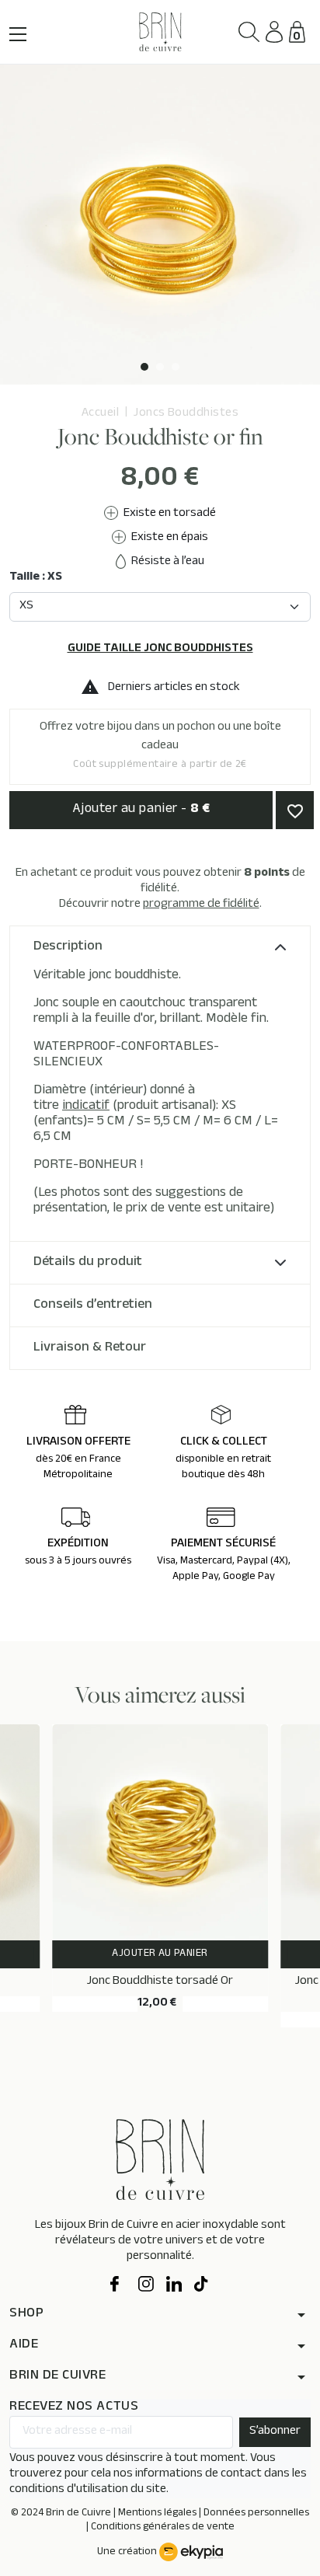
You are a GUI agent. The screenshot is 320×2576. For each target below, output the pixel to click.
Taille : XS (36, 578)
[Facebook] (118, 2285)
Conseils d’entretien (93, 1305)
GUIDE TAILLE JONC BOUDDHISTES (160, 650)
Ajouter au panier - (141, 810)
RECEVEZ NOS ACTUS (74, 2408)
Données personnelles (256, 2514)
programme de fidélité (201, 905)
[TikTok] (202, 2285)
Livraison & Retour (90, 1348)
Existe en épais (169, 538)
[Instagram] (146, 2285)
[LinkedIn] (174, 2285)
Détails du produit (88, 1263)
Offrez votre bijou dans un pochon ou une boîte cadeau (160, 746)
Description (68, 947)
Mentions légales (157, 2514)
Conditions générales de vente (163, 2528)
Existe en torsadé (169, 514)
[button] (249, 32)
